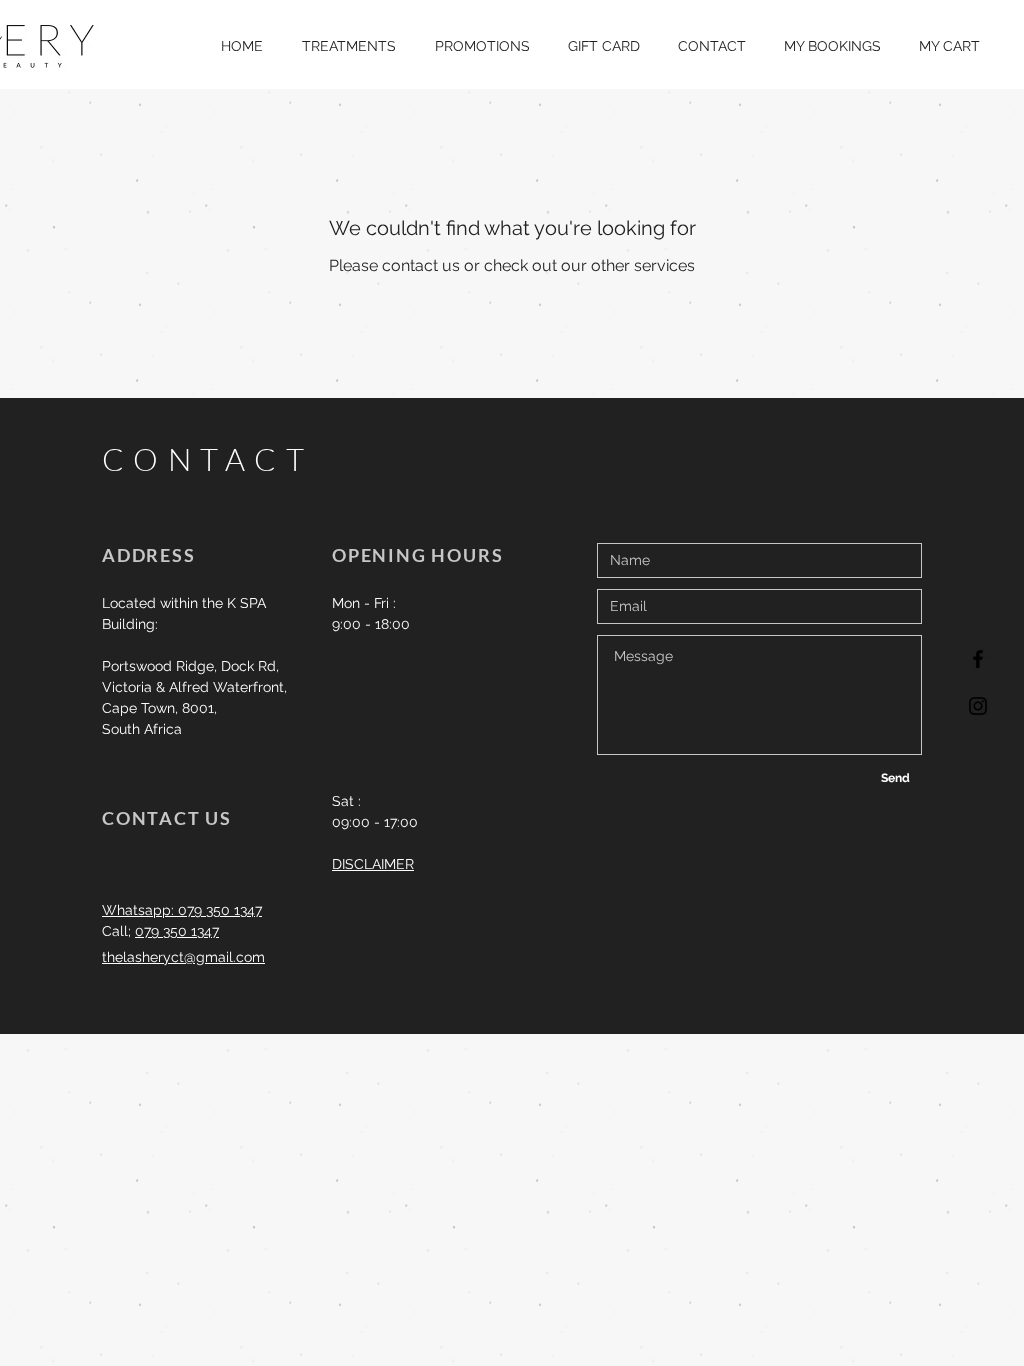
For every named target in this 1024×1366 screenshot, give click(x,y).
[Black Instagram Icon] (978, 706)
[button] (348, 46)
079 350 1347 (177, 931)
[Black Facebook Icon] (978, 659)
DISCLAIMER (373, 864)
